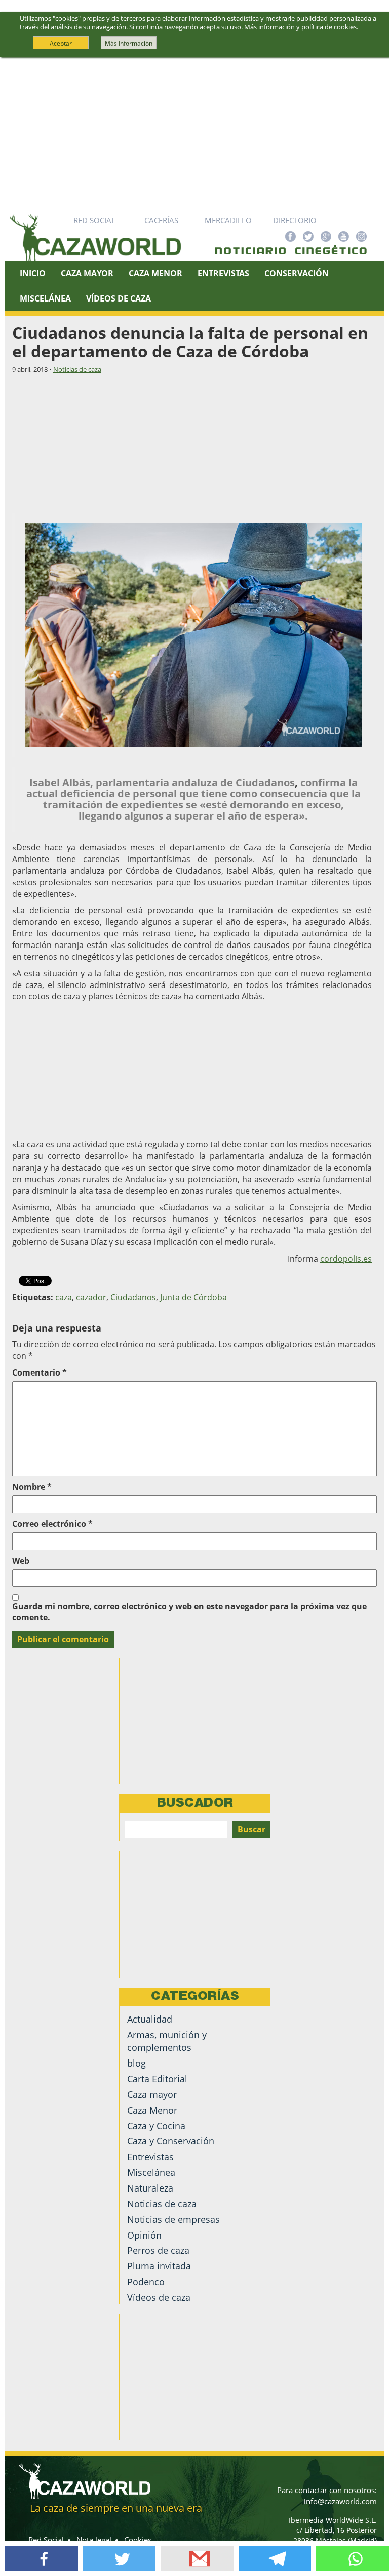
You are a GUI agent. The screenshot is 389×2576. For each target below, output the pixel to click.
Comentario (40, 1372)
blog (137, 2063)
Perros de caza (158, 2250)
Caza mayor (152, 2094)
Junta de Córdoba (193, 1297)
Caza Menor (155, 273)
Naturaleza (150, 2188)
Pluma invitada (159, 2266)
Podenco (146, 2282)
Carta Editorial (157, 2079)
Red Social (94, 220)
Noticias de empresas (173, 2219)
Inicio (33, 273)
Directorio (295, 220)
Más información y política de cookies (300, 27)
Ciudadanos (133, 1297)
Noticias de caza (77, 369)
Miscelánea (45, 298)
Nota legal (94, 2540)
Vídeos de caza (119, 298)
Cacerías (161, 220)
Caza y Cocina (156, 2126)
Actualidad (150, 2019)
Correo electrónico (52, 1524)
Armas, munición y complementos (167, 2041)
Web (21, 1561)
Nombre (32, 1487)
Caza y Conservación (171, 2141)
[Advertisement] (194, 133)
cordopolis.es (346, 1259)
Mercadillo (228, 220)
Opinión (144, 2235)
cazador (91, 1297)
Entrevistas (223, 273)
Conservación (297, 273)
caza (64, 1297)
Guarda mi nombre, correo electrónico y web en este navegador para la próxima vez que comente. (189, 1612)
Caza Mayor (87, 273)
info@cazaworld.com (340, 2501)
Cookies (138, 2540)
